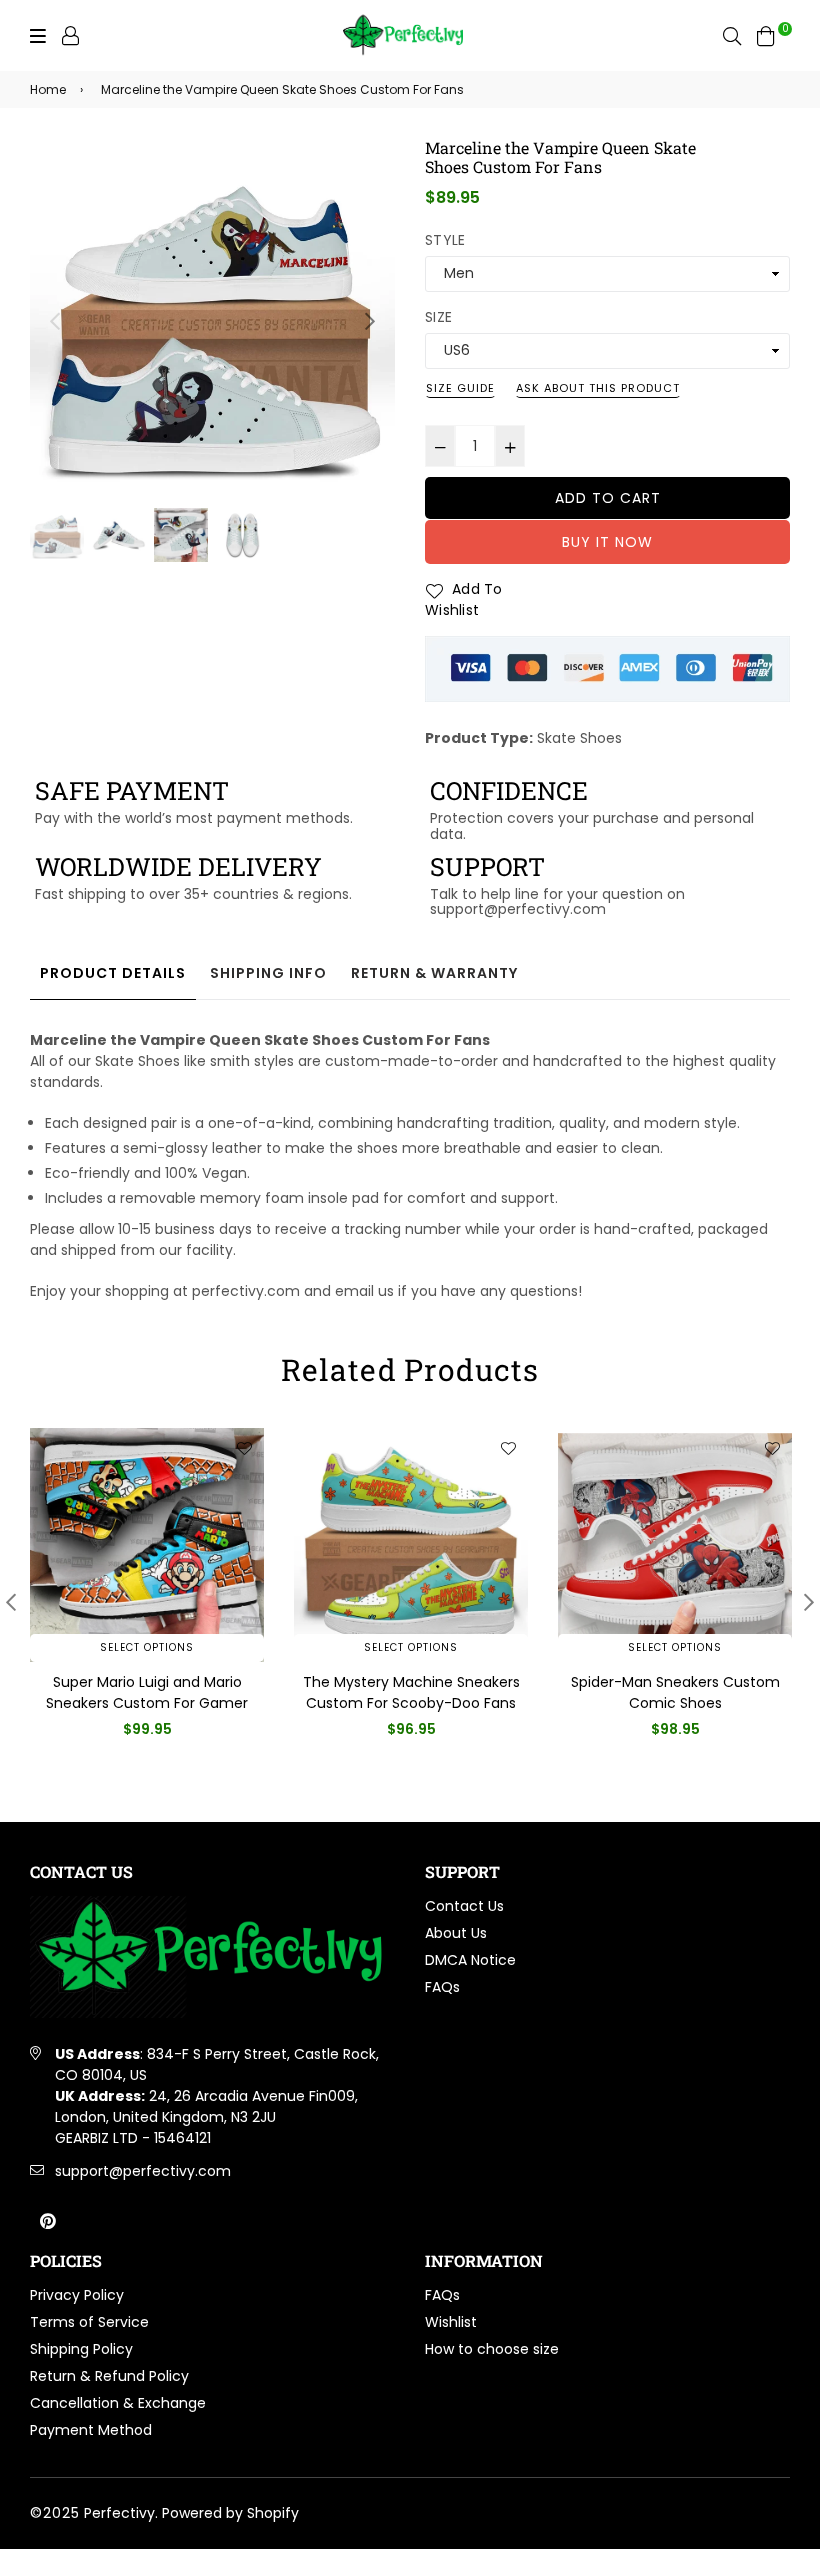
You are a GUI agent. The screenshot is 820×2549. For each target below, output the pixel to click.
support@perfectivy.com (143, 2171)
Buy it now (607, 542)
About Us (456, 1933)
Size (438, 317)
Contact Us (464, 1906)
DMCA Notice (470, 1960)
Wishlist (451, 2322)
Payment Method (91, 2430)
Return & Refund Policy (109, 2376)
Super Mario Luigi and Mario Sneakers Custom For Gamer (147, 1692)
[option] (212, 320)
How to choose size (492, 2349)
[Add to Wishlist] (244, 1448)
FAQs (442, 1987)
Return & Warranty (434, 973)
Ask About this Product (598, 388)
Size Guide (460, 388)
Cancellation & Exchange (118, 2403)
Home (48, 89)
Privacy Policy (77, 2295)
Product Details (113, 973)
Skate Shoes (579, 738)
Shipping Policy (81, 2349)
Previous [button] (55, 321)
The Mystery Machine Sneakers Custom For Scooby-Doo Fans (411, 1692)
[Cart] (766, 35)
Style (445, 240)
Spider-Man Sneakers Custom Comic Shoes (675, 1692)
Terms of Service (89, 2322)
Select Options (147, 1647)
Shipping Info (268, 973)
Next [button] (370, 321)
